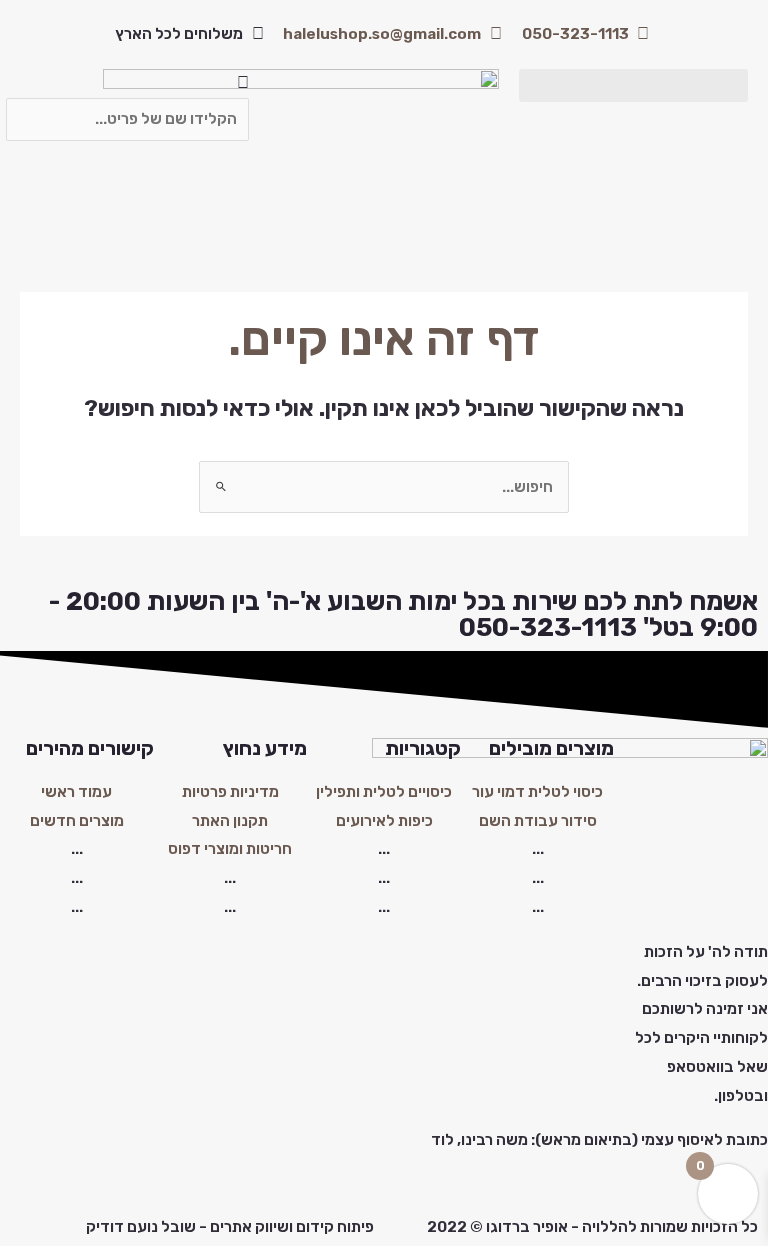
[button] (633, 85)
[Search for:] (384, 487)
